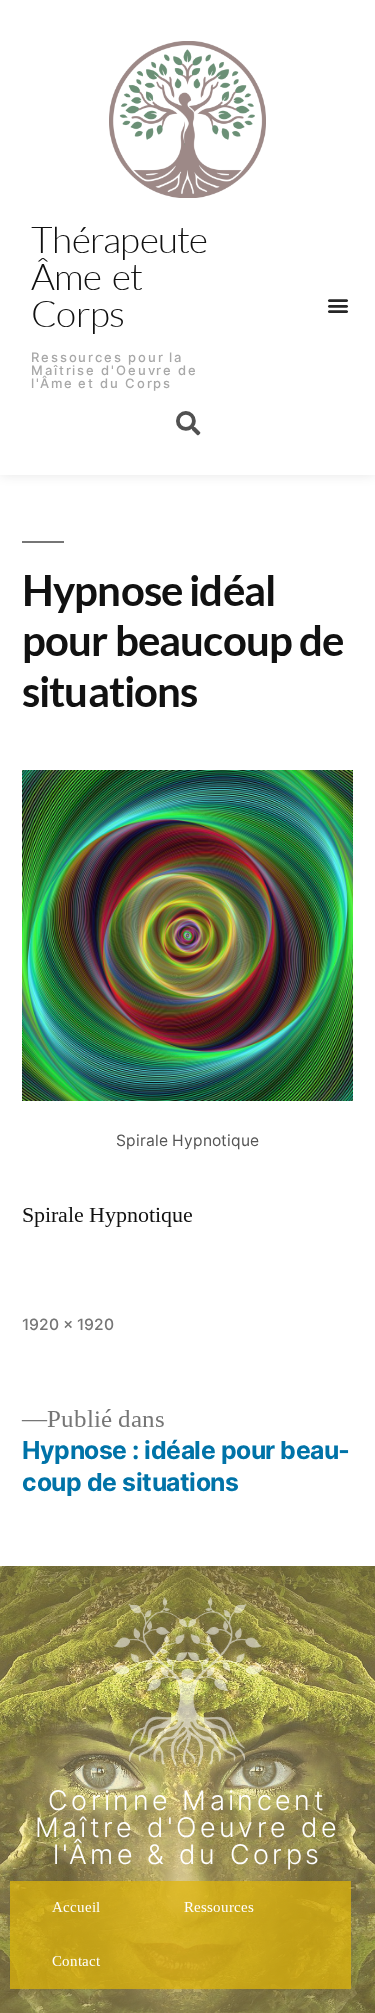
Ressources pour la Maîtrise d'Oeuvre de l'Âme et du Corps (114, 370)
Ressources (219, 1907)
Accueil (76, 1907)
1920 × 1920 (68, 1324)
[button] (337, 304)
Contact (76, 1961)
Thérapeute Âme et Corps (119, 275)
